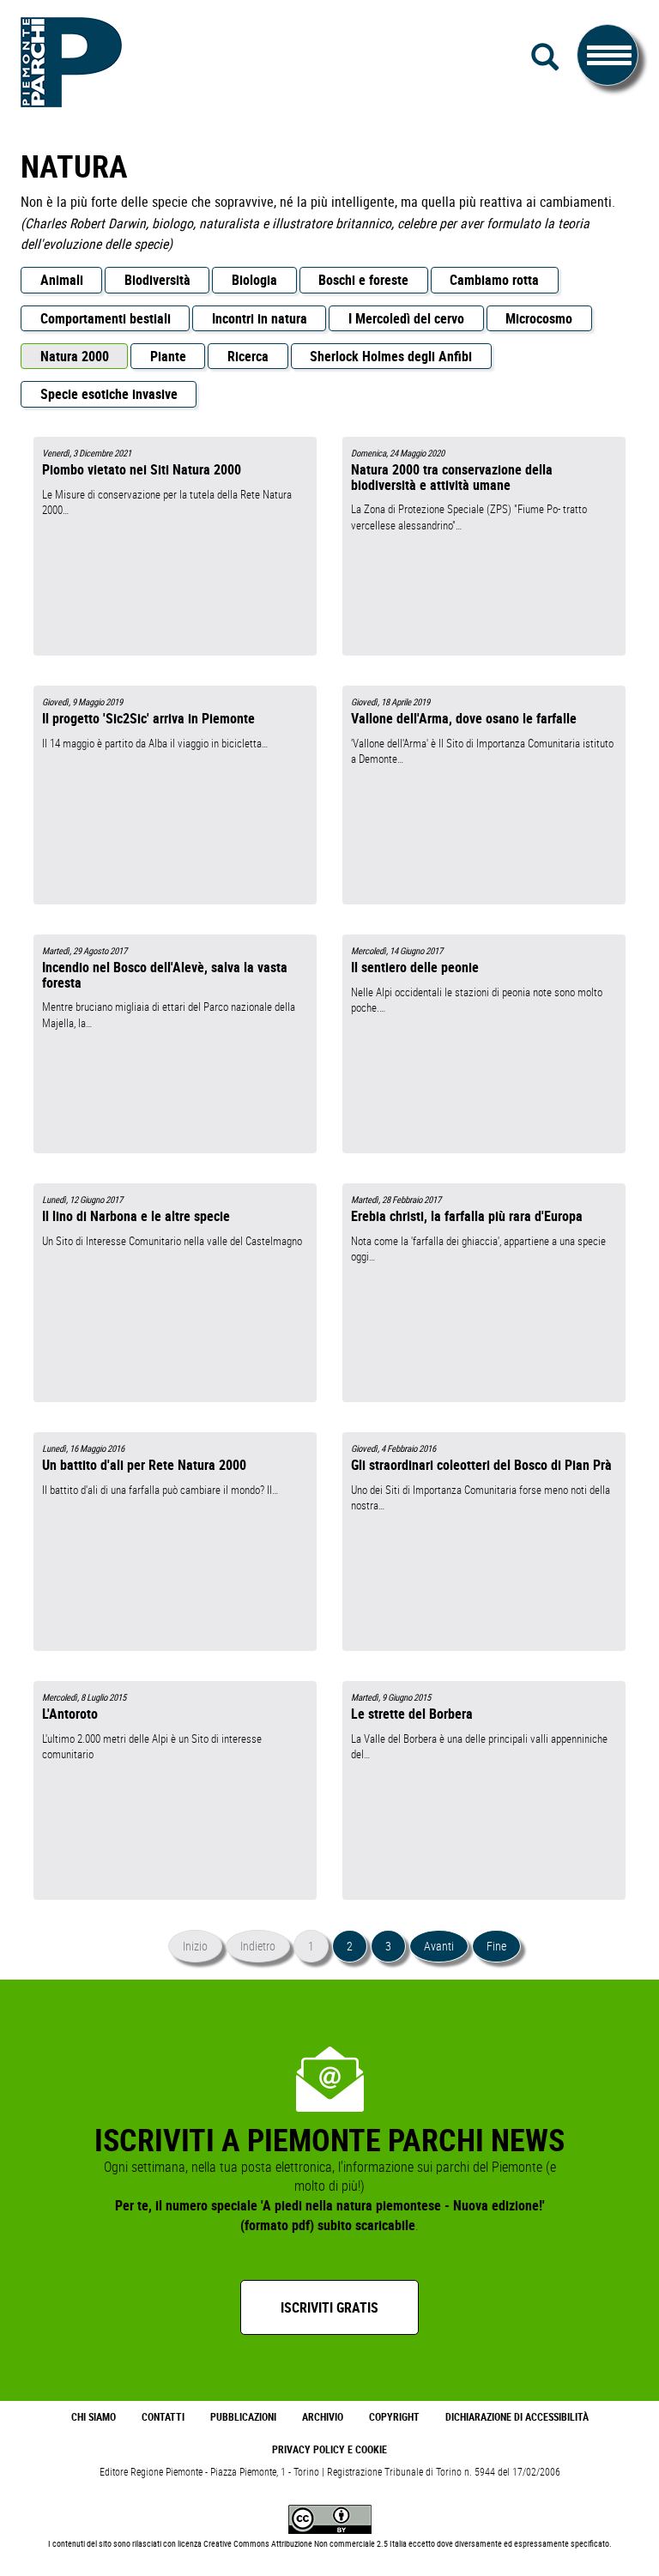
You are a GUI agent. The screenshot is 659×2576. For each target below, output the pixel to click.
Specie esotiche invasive (109, 394)
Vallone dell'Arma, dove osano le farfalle (464, 718)
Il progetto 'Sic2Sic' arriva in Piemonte (148, 718)
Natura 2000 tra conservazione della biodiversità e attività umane (452, 477)
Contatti (163, 2417)
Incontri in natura (260, 318)
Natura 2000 (75, 356)
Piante (168, 356)
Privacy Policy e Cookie (329, 2449)
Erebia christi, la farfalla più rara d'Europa (467, 1216)
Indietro (258, 1946)
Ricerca (248, 356)
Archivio (323, 2417)
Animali (62, 280)
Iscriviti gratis (329, 2307)
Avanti (439, 1946)
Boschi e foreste (363, 280)
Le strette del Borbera (412, 1714)
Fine (496, 1946)
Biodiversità (157, 280)
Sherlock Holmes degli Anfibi (391, 356)
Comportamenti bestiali (106, 318)
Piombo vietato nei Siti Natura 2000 (142, 469)
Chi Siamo (94, 2417)
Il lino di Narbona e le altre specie (136, 1216)
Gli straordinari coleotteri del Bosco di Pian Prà (481, 1465)
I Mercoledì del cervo (406, 318)
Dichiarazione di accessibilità (517, 2417)
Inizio (195, 1946)
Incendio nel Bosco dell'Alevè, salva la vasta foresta (165, 974)
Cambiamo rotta (494, 280)
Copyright (394, 2417)
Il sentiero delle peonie (415, 967)
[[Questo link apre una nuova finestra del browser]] (330, 2518)
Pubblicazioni (243, 2417)
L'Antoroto (70, 1714)
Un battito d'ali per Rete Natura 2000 (144, 1465)
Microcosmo (539, 318)
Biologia (254, 280)
